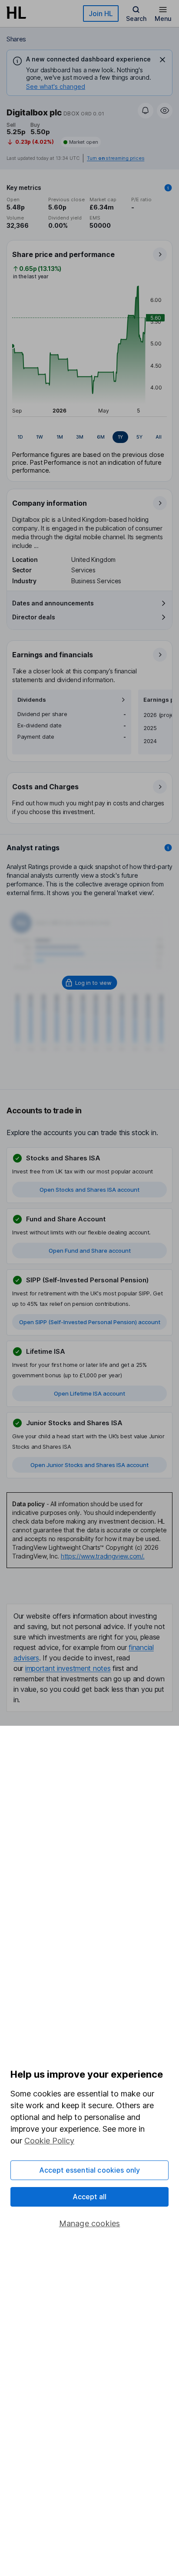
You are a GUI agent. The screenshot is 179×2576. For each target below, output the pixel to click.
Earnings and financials (53, 655)
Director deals (34, 617)
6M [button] (101, 437)
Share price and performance (63, 254)
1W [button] (40, 437)
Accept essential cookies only (90, 2170)
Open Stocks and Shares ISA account (89, 1190)
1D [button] (20, 437)
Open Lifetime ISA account (89, 1393)
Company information (50, 503)
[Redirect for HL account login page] (90, 983)
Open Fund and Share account (90, 1251)
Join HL (101, 14)
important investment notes (68, 1668)
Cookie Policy (49, 2141)
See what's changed (56, 86)
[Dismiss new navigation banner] (162, 60)
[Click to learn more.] (168, 188)
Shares (16, 39)
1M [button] (60, 437)
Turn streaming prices (116, 158)
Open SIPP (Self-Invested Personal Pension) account (90, 1322)
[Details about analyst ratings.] (168, 848)
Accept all (90, 2197)
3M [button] (80, 437)
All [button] (159, 437)
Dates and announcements (53, 603)
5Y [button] (139, 437)
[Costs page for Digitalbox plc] (90, 798)
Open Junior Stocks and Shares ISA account (89, 1465)
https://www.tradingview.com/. (103, 1556)
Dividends (32, 700)
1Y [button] (120, 437)
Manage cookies (90, 2223)
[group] (89, 437)
